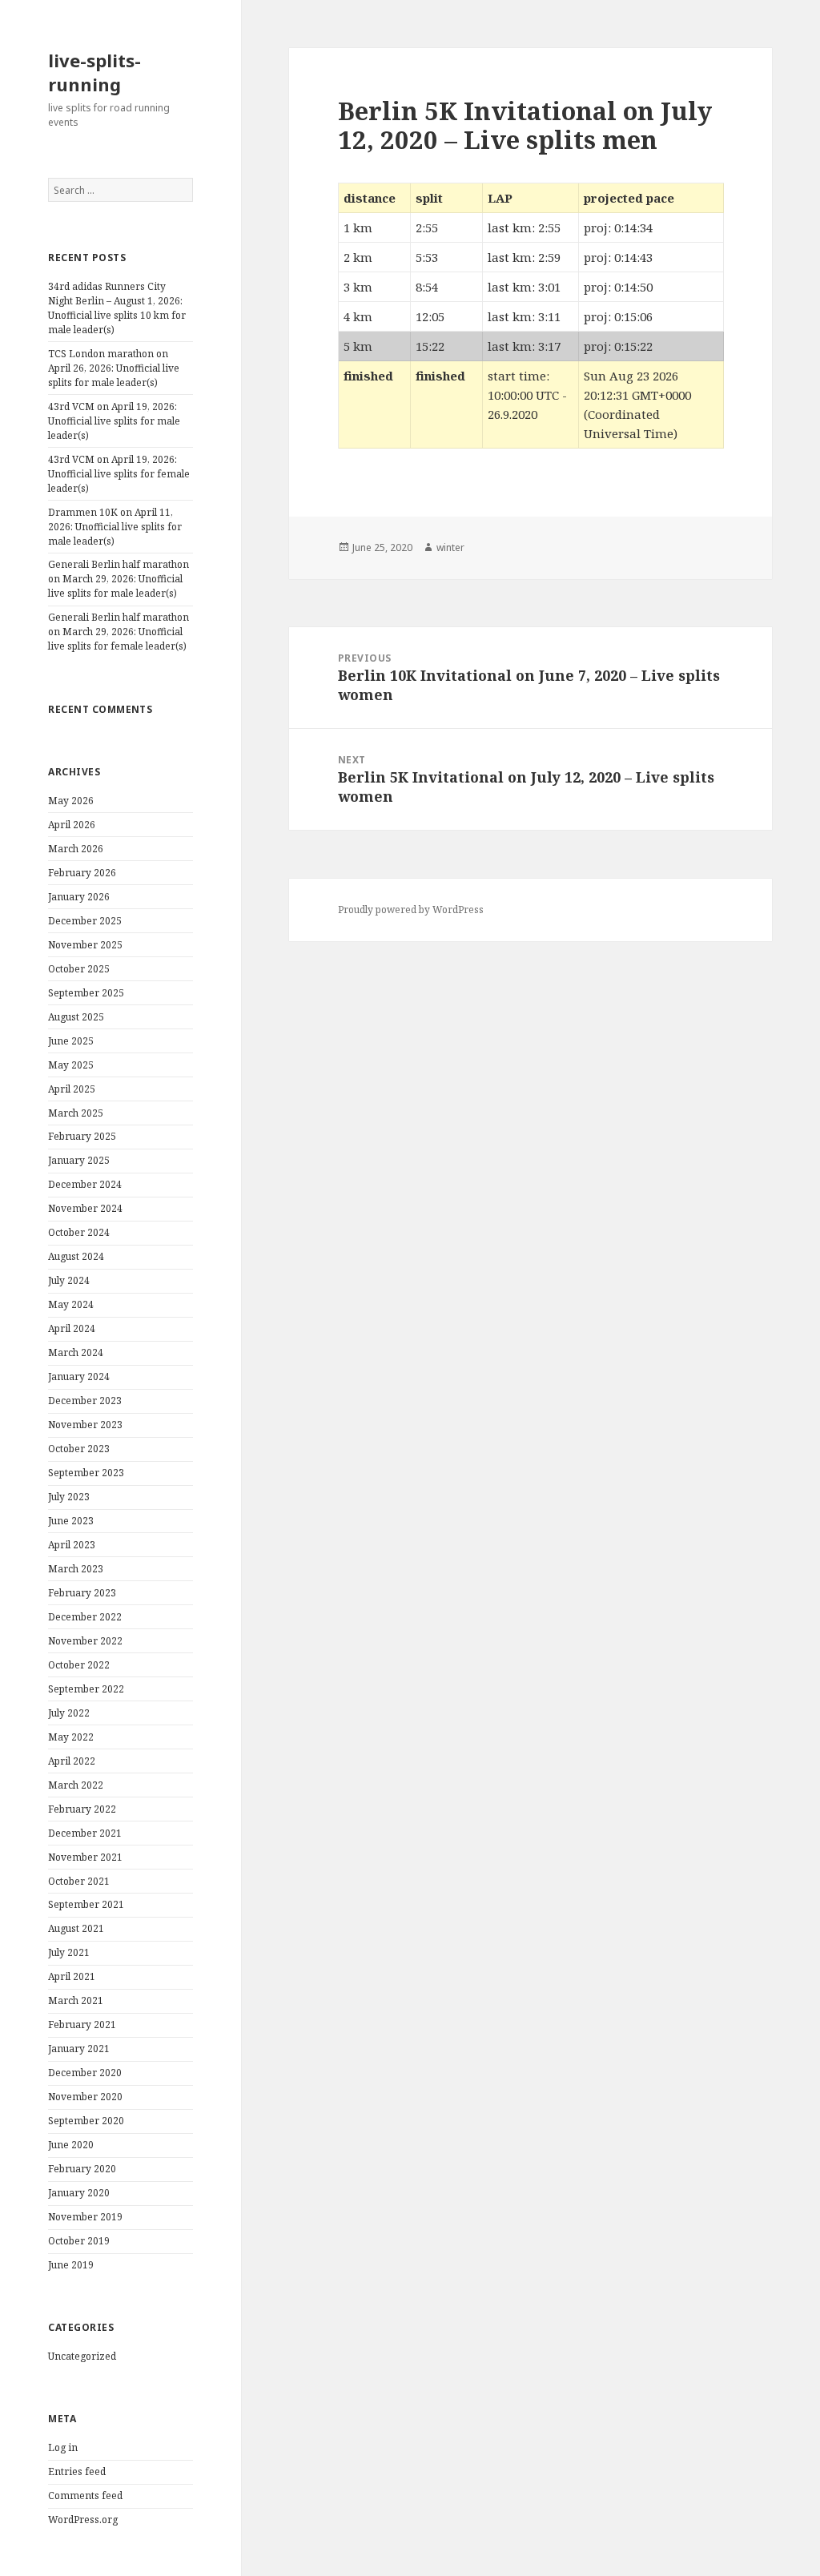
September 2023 (86, 1473)
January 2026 (79, 897)
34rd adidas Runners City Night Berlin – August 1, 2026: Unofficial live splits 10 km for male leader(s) (117, 308)
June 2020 (71, 2145)
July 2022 (69, 1713)
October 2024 (79, 1232)
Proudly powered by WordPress (411, 910)
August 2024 (76, 1256)
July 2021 (69, 1952)
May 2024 (71, 1304)
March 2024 (76, 1352)
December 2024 (85, 1184)
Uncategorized (82, 2356)
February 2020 (82, 2169)
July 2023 (69, 1497)
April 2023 (72, 1545)
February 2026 (82, 873)
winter (450, 547)
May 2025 (71, 1065)
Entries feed (77, 2471)
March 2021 (76, 2000)
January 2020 (79, 2193)
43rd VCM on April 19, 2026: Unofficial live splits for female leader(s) (119, 474)
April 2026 (72, 825)
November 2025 (85, 945)
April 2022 (72, 1761)
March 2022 (76, 1785)
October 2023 (79, 1449)
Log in (63, 2447)
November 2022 (85, 1641)
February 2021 (82, 2025)
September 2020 (86, 2121)
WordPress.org (83, 2520)
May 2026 (71, 801)
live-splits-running (94, 72)
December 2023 (85, 1401)
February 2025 (82, 1136)
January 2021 (79, 2049)
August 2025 (76, 1017)
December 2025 (85, 921)
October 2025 (79, 969)
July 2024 (69, 1280)
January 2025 (79, 1160)
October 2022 (79, 1665)
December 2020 (85, 2073)
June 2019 (71, 2265)
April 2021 (72, 1976)
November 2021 (85, 1857)
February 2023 (82, 1593)
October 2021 (79, 1881)
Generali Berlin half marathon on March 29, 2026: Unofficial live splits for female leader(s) (119, 632)
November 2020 (85, 2097)
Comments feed (85, 2495)
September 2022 (86, 1689)
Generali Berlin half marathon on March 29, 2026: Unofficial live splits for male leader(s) (119, 579)
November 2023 (85, 1425)
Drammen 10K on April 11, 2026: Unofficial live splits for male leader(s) (115, 527)
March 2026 (76, 849)
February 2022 (82, 1809)
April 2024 (72, 1328)
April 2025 (72, 1089)
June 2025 (71, 1041)
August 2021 (76, 1928)
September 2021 (86, 1904)
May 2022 (71, 1737)
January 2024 (79, 1377)
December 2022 (85, 1617)
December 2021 (85, 1833)
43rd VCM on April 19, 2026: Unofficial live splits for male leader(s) (114, 421)
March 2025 (76, 1113)
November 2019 (85, 2217)
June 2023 (71, 1521)
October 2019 (79, 2241)
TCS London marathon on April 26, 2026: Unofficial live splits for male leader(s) (114, 368)
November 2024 (85, 1208)
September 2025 (86, 993)
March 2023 (76, 1569)
